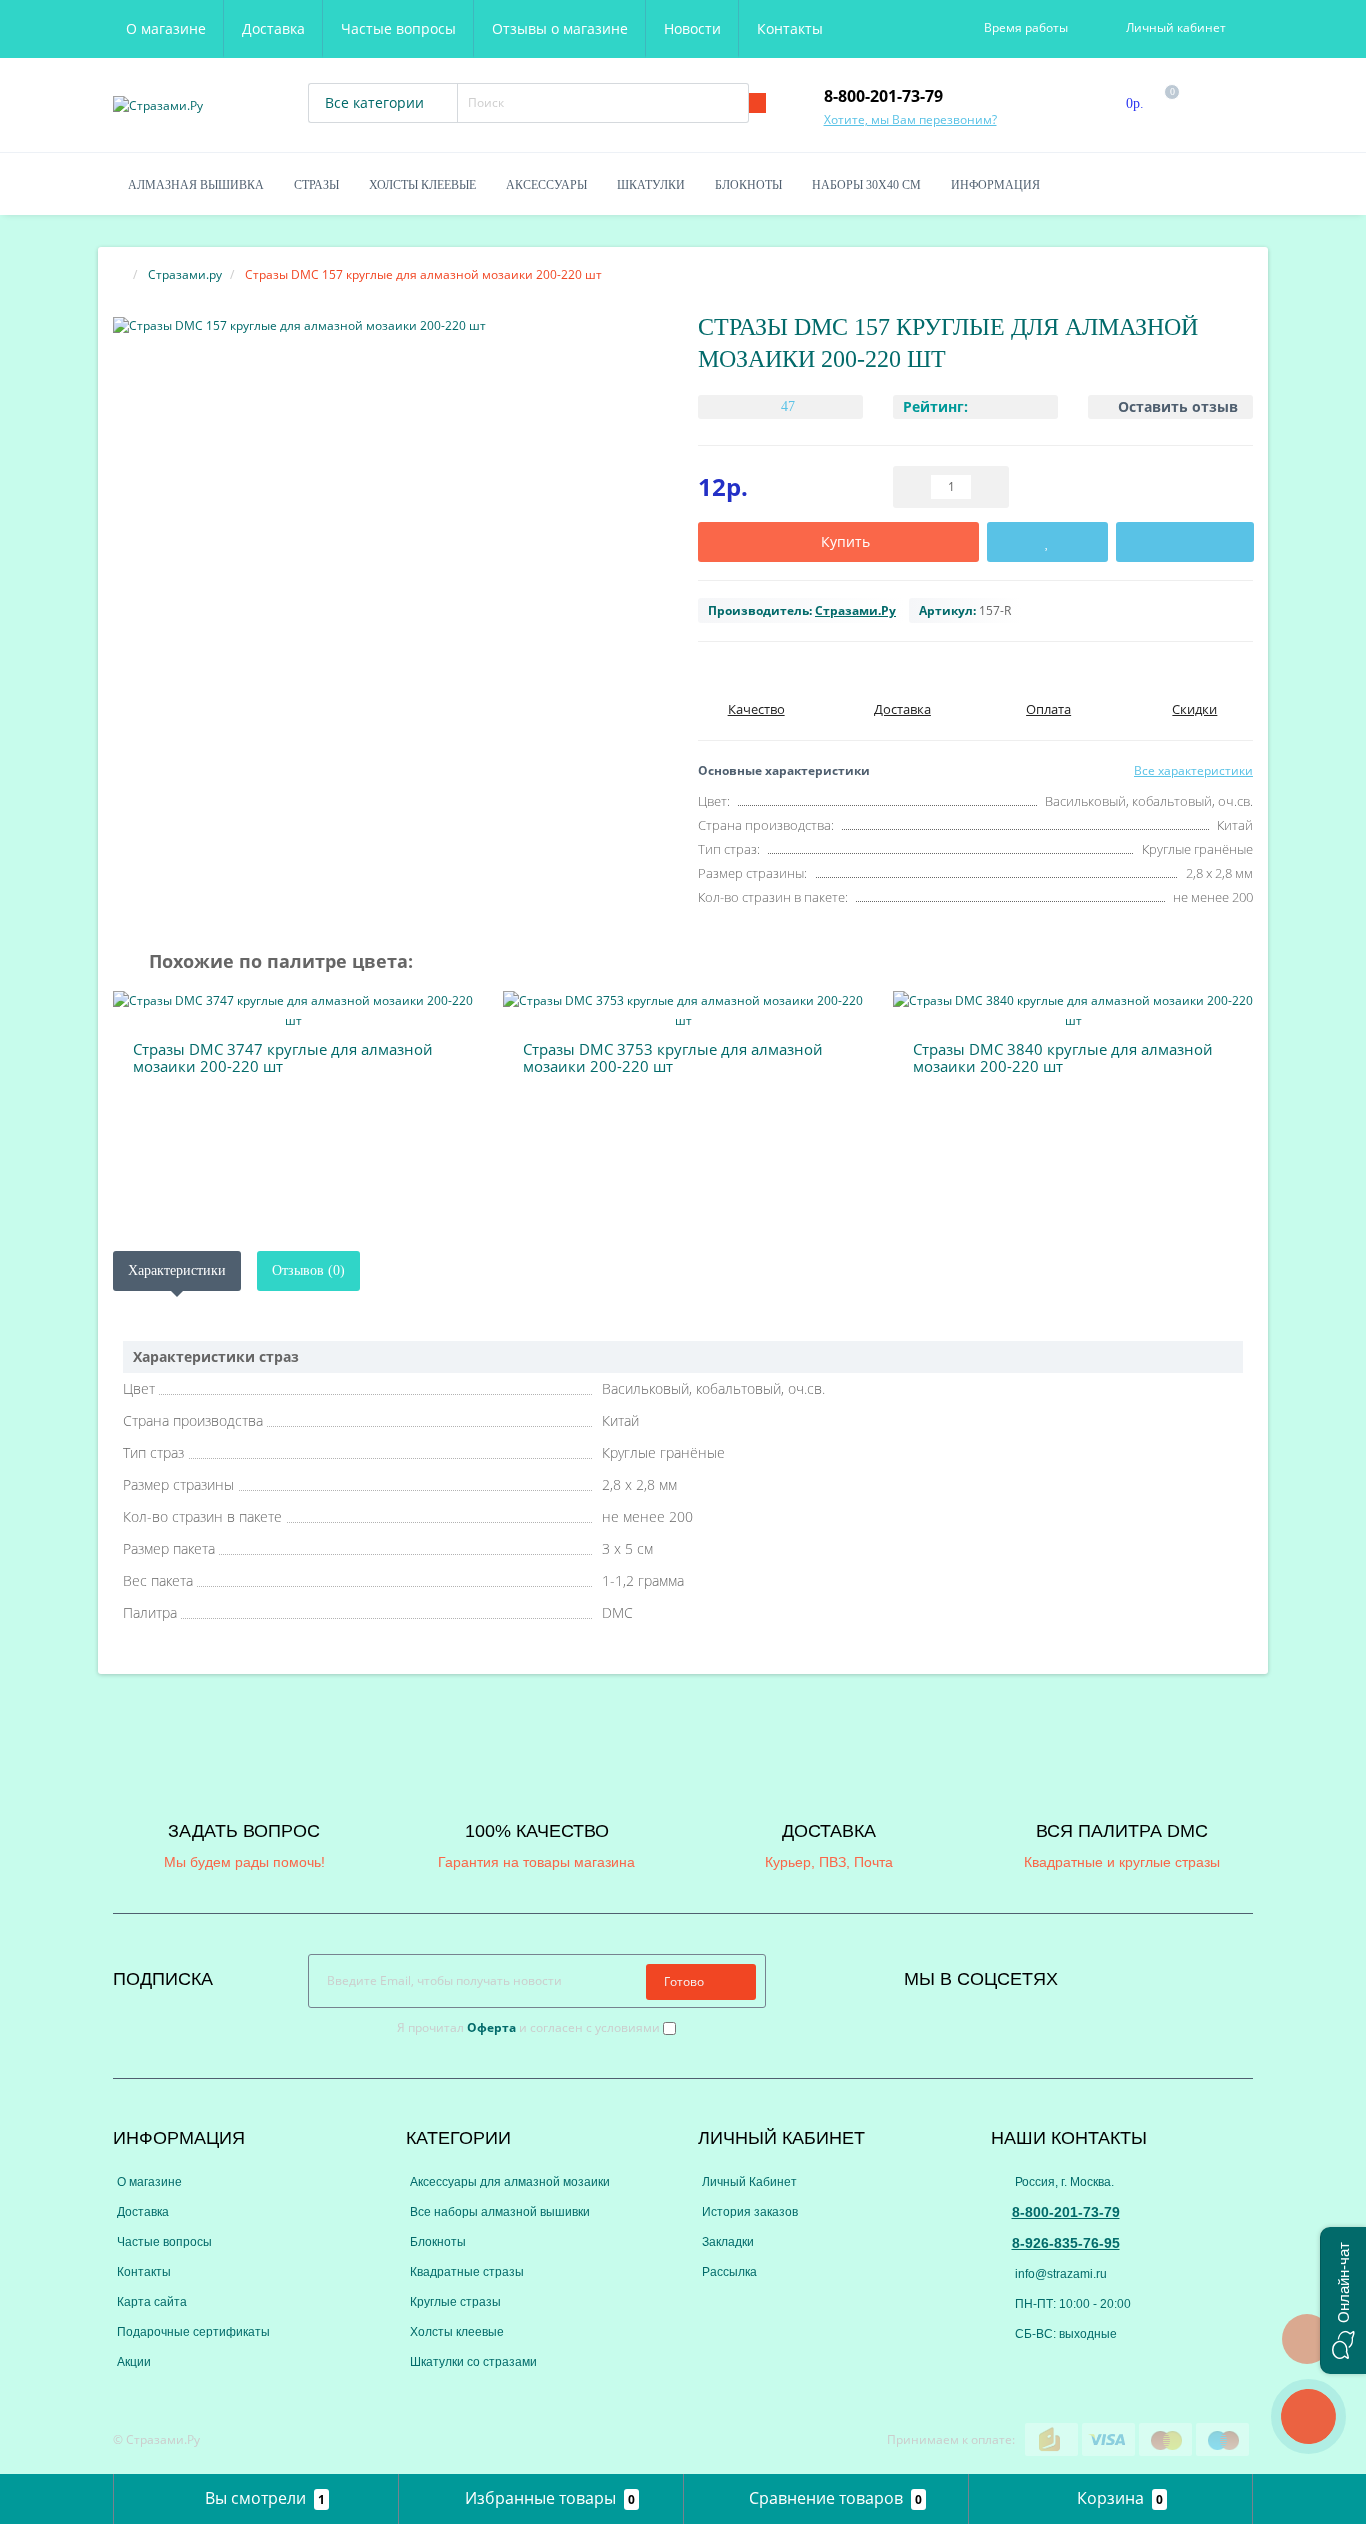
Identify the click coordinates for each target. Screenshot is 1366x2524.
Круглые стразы (455, 2302)
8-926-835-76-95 (1066, 2243)
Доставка (273, 28)
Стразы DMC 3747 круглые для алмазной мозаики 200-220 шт (283, 1057)
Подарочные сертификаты (193, 2332)
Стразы (316, 185)
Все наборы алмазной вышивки (500, 2212)
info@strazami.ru (1059, 2274)
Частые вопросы (398, 28)
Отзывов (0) (308, 1270)
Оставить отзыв (1178, 406)
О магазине (166, 28)
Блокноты (748, 185)
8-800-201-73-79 (1066, 2212)
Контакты (790, 28)
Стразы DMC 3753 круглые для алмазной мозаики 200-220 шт (673, 1057)
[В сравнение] (1185, 542)
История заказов (750, 2212)
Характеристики (177, 1270)
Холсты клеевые (422, 185)
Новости (692, 28)
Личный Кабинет (749, 2182)
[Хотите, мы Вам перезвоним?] (1308, 2416)
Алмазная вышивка (196, 185)
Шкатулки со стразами (473, 2362)
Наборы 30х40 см (866, 185)
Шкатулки (651, 185)
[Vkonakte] (1100, 1974)
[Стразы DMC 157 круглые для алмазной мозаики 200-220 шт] (390, 325)
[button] (1343, 2300)
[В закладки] (1047, 542)
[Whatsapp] (1005, 2365)
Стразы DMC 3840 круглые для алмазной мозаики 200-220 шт (1063, 1057)
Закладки (728, 2242)
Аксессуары (546, 185)
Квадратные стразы (467, 2272)
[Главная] (119, 274)
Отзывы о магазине (560, 28)
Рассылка (729, 2272)
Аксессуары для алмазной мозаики (510, 2182)
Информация (995, 185)
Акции (134, 2362)
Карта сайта (152, 2302)
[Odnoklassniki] (1127, 1974)
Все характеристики (1193, 770)
